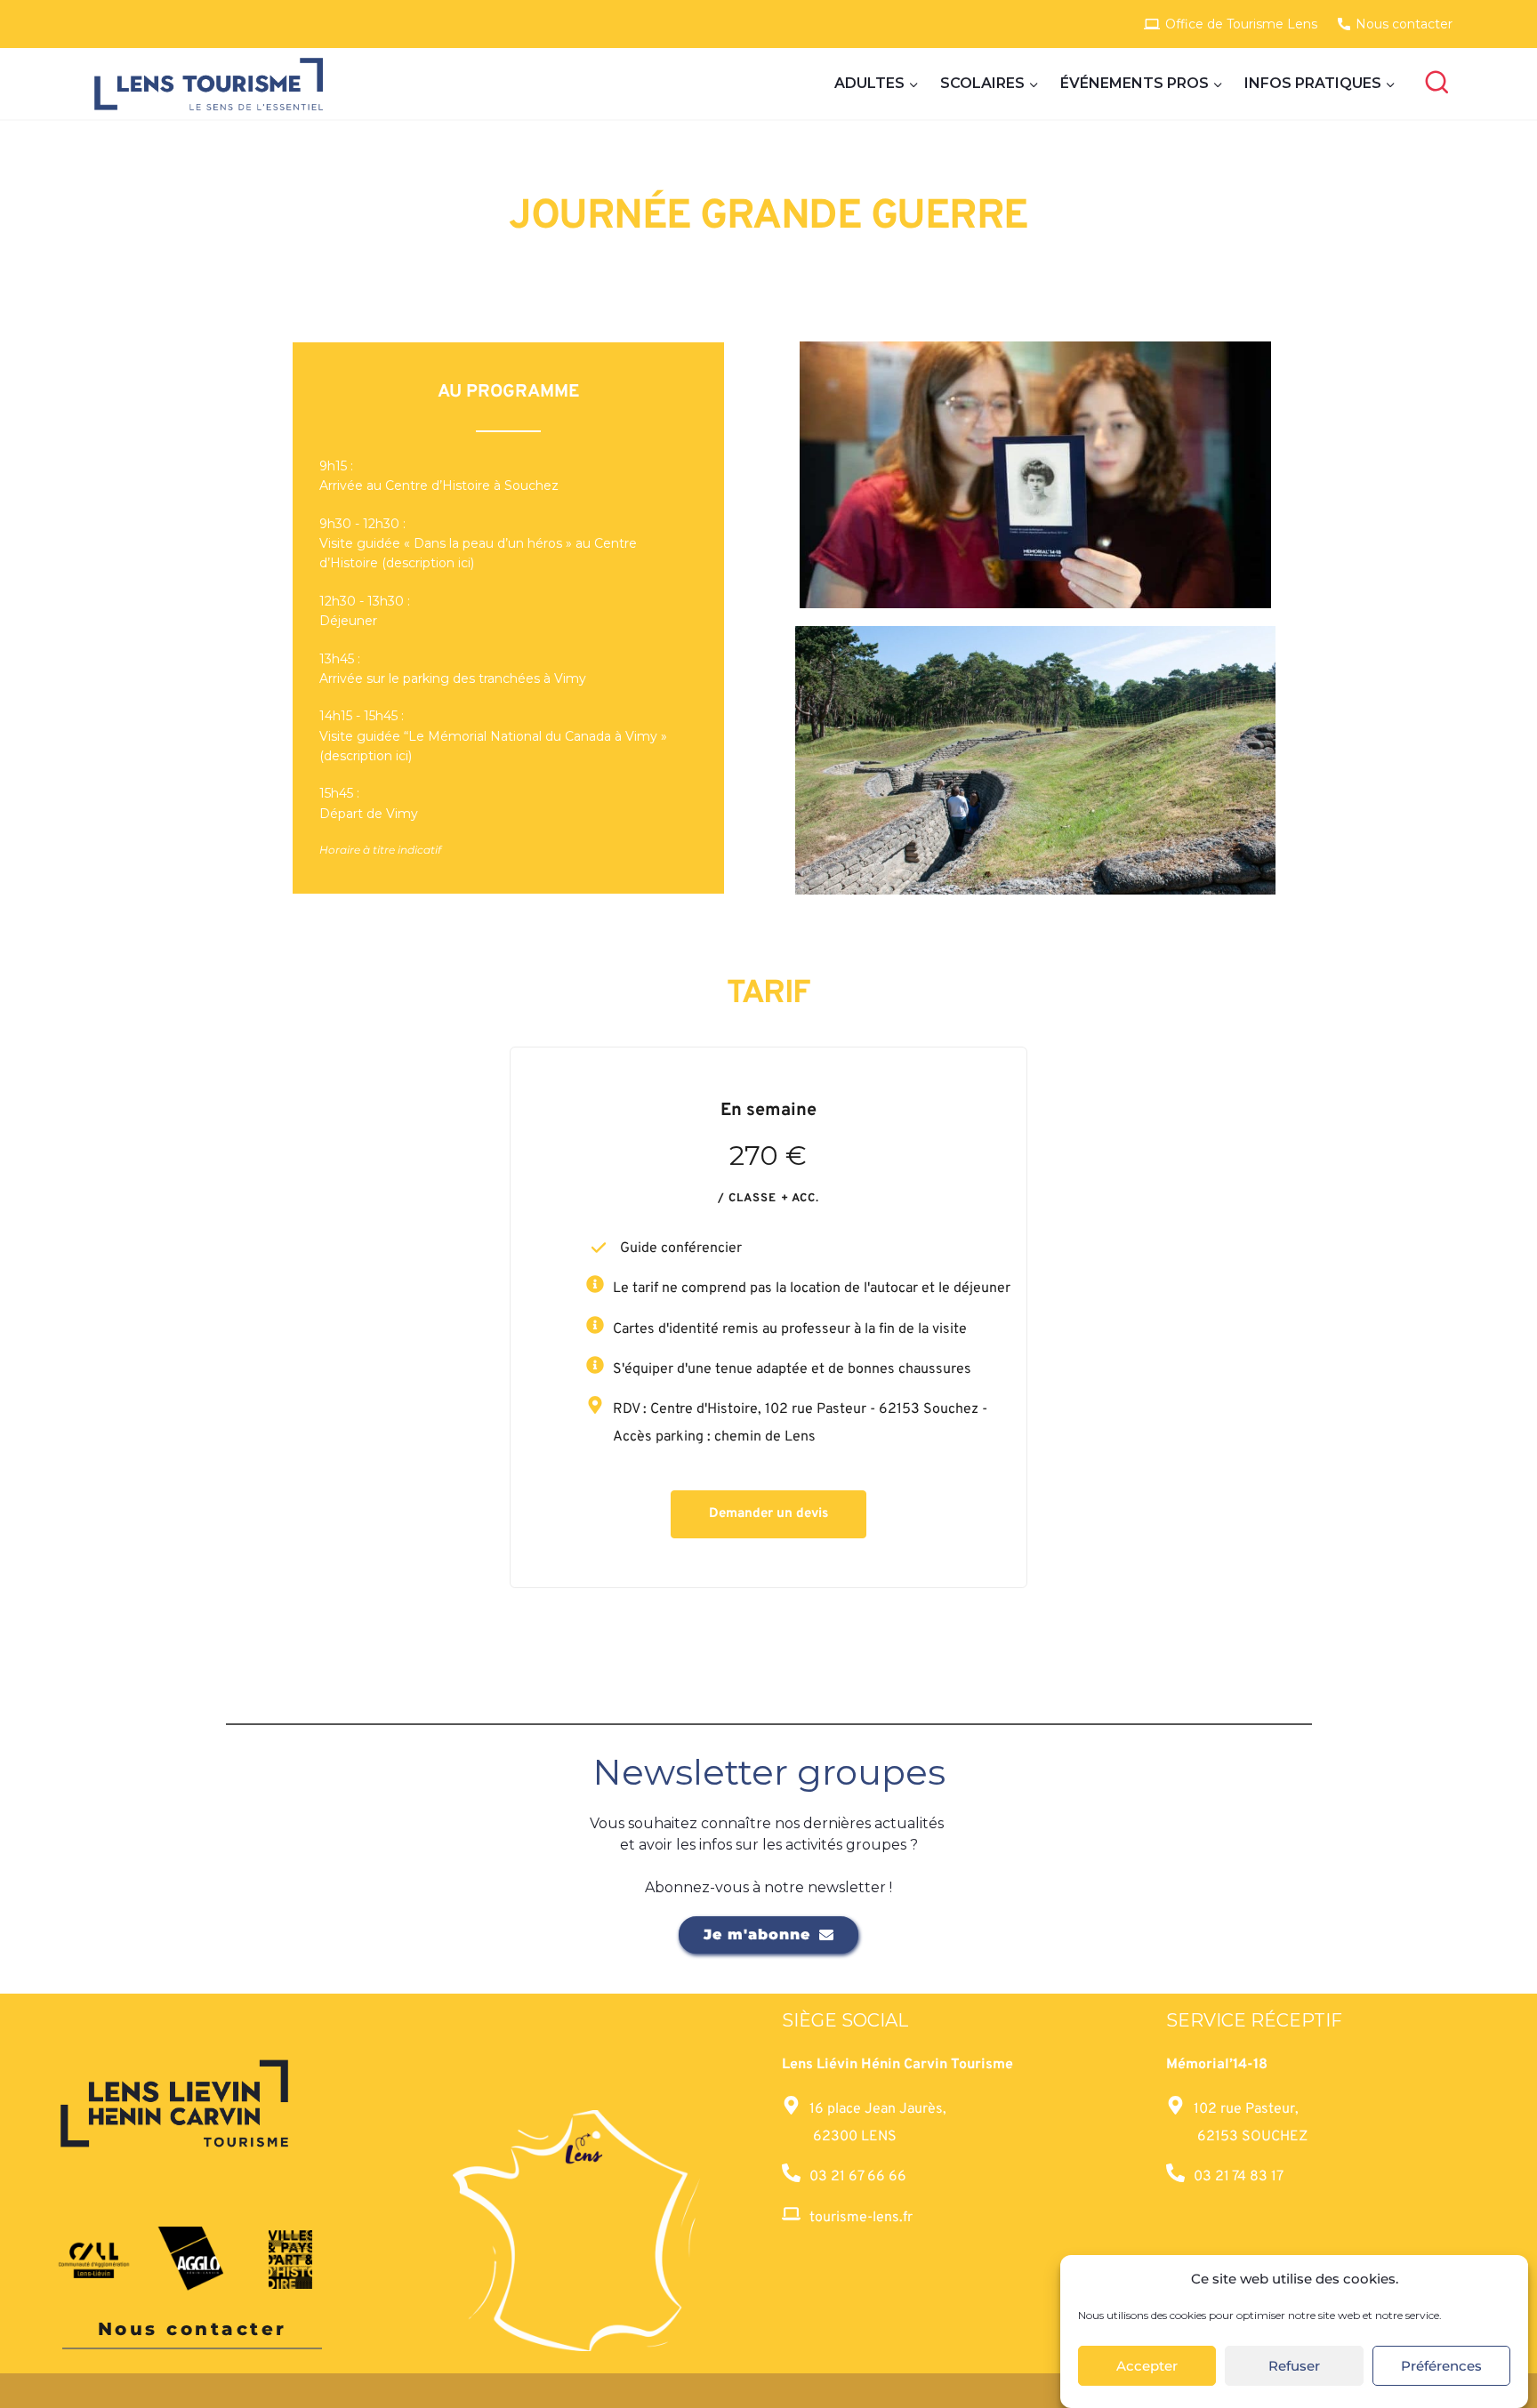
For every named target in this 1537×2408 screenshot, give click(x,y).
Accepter (1147, 2366)
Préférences (1441, 2366)
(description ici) (428, 563)
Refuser (1294, 2366)
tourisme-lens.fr (861, 2218)
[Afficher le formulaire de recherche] (1437, 84)
